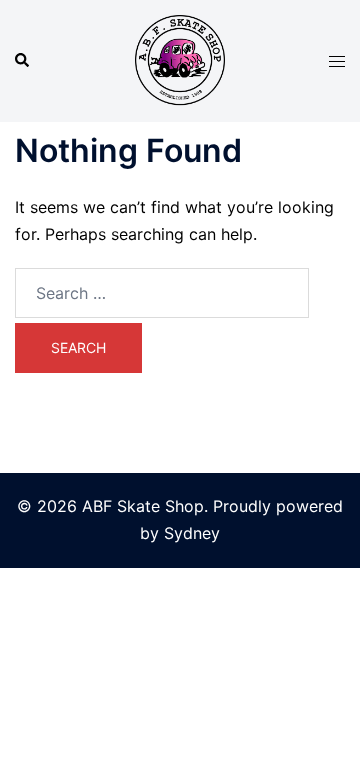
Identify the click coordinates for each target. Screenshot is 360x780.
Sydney (192, 533)
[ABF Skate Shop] (180, 59)
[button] (23, 61)
